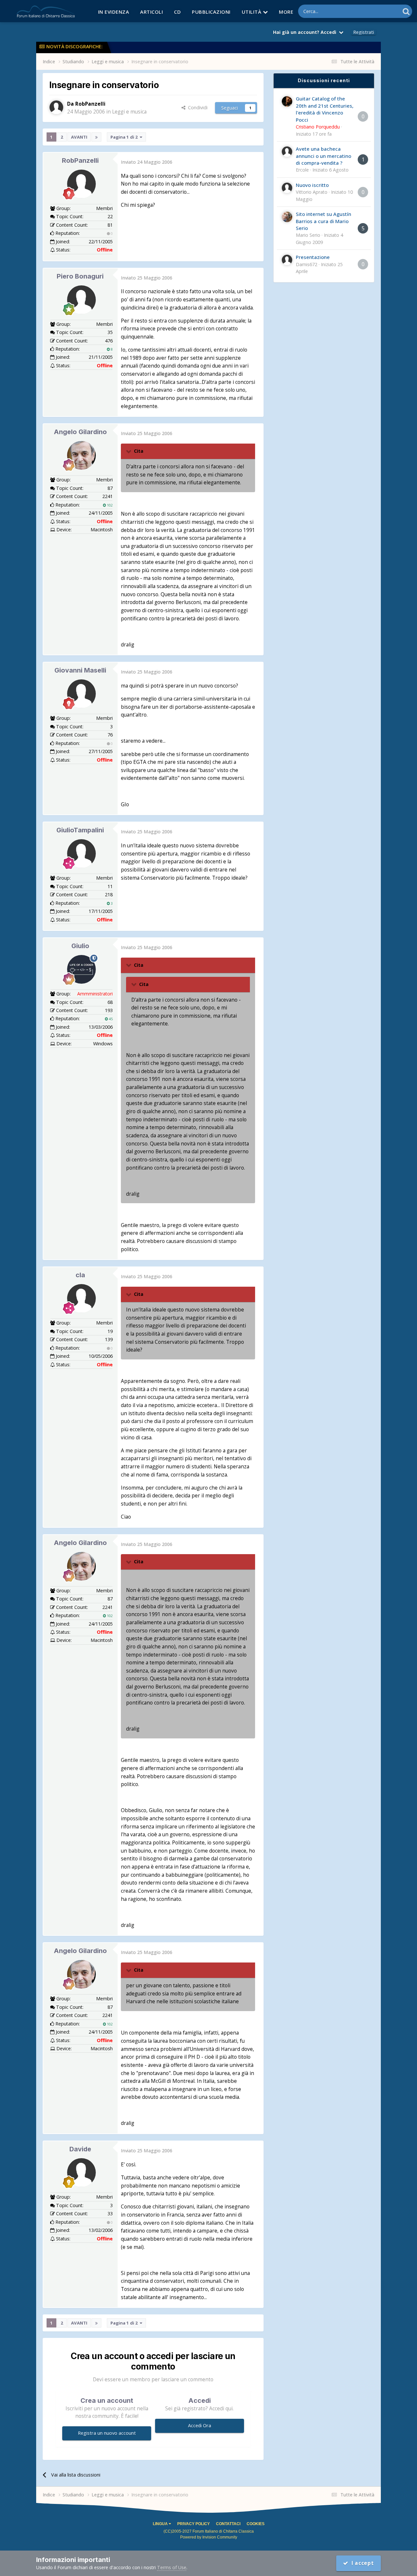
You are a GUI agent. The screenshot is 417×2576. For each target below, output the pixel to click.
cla (80, 1275)
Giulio (80, 946)
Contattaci (228, 2524)
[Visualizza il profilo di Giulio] (81, 969)
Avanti (79, 137)
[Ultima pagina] (96, 137)
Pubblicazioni (211, 12)
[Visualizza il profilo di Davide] (81, 2173)
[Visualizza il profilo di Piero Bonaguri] (81, 300)
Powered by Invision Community (209, 2537)
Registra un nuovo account (107, 2433)
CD (177, 12)
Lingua (161, 2524)
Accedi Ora (200, 2425)
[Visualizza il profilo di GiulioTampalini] (81, 854)
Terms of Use (172, 2567)
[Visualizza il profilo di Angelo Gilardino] (81, 455)
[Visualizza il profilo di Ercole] (287, 152)
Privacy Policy (194, 2524)
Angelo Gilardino (80, 432)
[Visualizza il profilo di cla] (81, 1298)
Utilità (252, 12)
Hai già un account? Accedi (306, 32)
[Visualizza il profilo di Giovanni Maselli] (81, 694)
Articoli (151, 12)
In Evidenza (114, 12)
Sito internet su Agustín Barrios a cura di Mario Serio (324, 221)
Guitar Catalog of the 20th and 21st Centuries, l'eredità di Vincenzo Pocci (325, 109)
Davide (80, 2149)
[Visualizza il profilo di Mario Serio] (287, 217)
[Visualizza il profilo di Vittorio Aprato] (287, 188)
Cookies (256, 2524)
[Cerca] (406, 11)
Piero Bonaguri (80, 276)
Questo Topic (377, 11)
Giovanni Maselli (80, 670)
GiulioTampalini (80, 830)
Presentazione (313, 257)
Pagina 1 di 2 (125, 137)
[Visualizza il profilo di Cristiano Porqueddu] (287, 101)
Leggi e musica (129, 112)
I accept (361, 2563)
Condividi (196, 107)
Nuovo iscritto (312, 185)
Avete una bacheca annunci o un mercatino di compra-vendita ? (324, 156)
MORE (286, 12)
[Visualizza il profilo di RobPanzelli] (56, 107)
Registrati (364, 32)
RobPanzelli (80, 160)
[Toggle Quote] (129, 451)
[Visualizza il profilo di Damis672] (287, 260)
